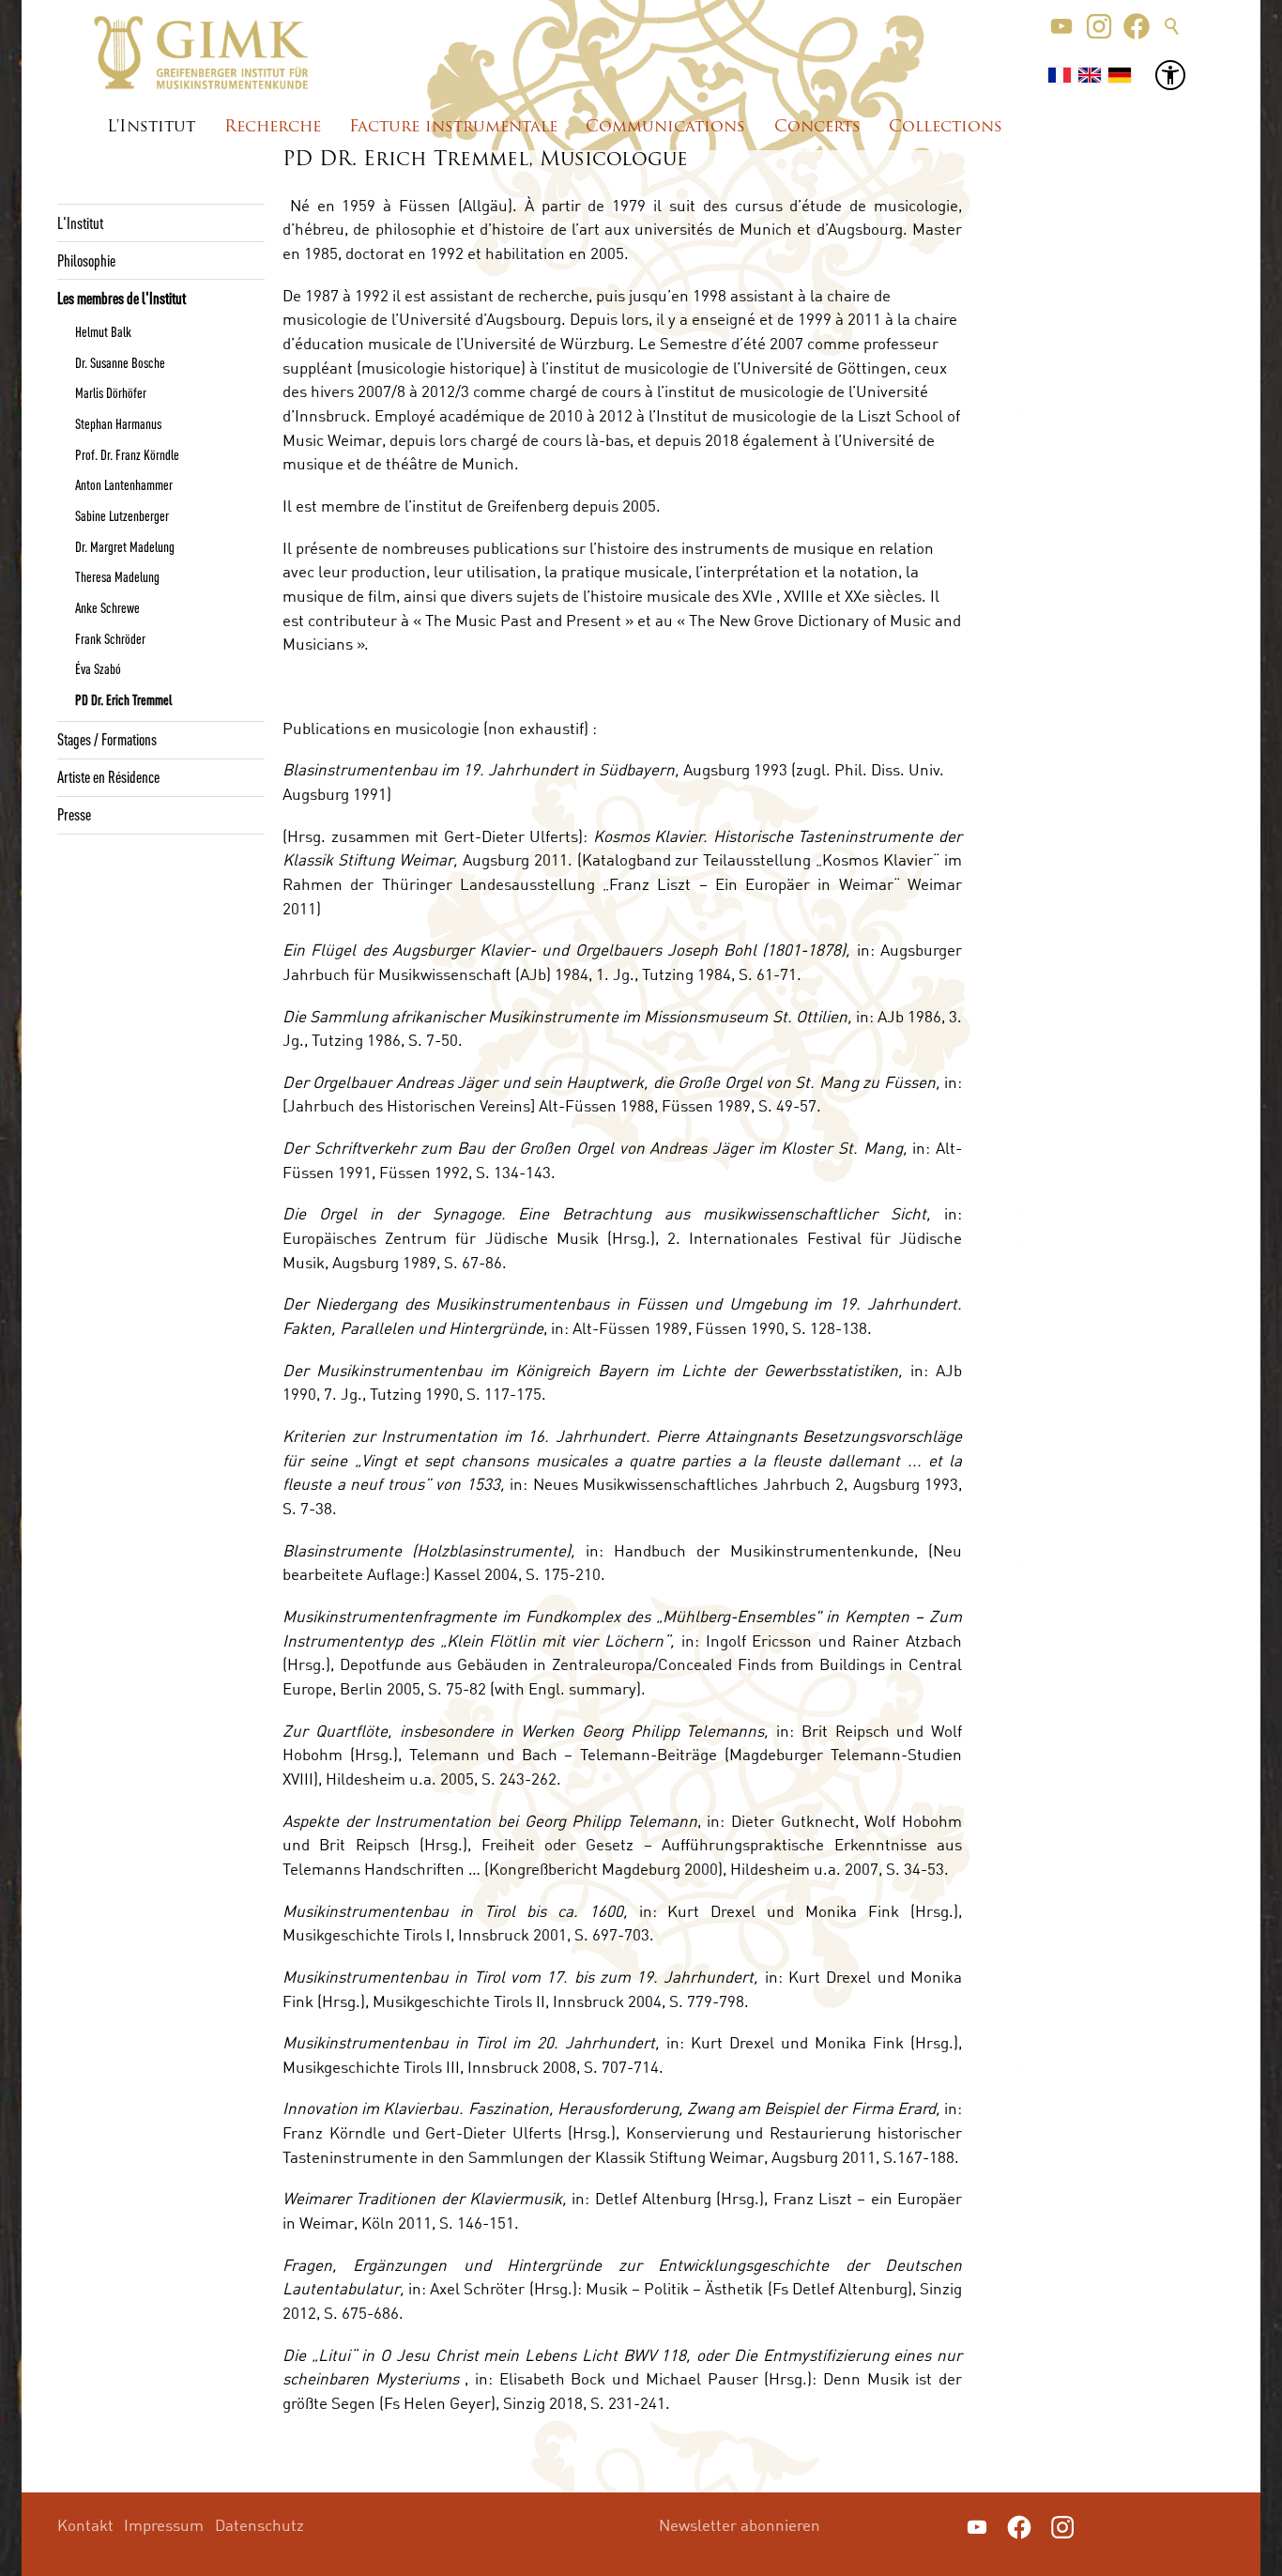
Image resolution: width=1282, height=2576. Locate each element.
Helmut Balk (103, 331)
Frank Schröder (110, 638)
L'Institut (151, 127)
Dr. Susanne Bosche (120, 362)
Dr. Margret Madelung (125, 546)
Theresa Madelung (117, 576)
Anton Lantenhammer (124, 484)
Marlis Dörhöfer (111, 392)
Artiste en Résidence (108, 776)
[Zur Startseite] (201, 53)
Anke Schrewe (107, 607)
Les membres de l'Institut (122, 298)
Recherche (273, 127)
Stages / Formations (107, 739)
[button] (1061, 26)
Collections (946, 127)
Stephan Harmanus (118, 423)
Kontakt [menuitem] (85, 2525)
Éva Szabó (98, 668)
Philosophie (86, 260)
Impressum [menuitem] (164, 2525)
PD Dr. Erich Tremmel (123, 699)
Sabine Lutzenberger (122, 515)
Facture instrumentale (453, 127)
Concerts (817, 127)
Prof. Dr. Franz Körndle (127, 454)
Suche (1172, 26)
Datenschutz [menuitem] (259, 2525)
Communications (665, 127)
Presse (74, 814)
